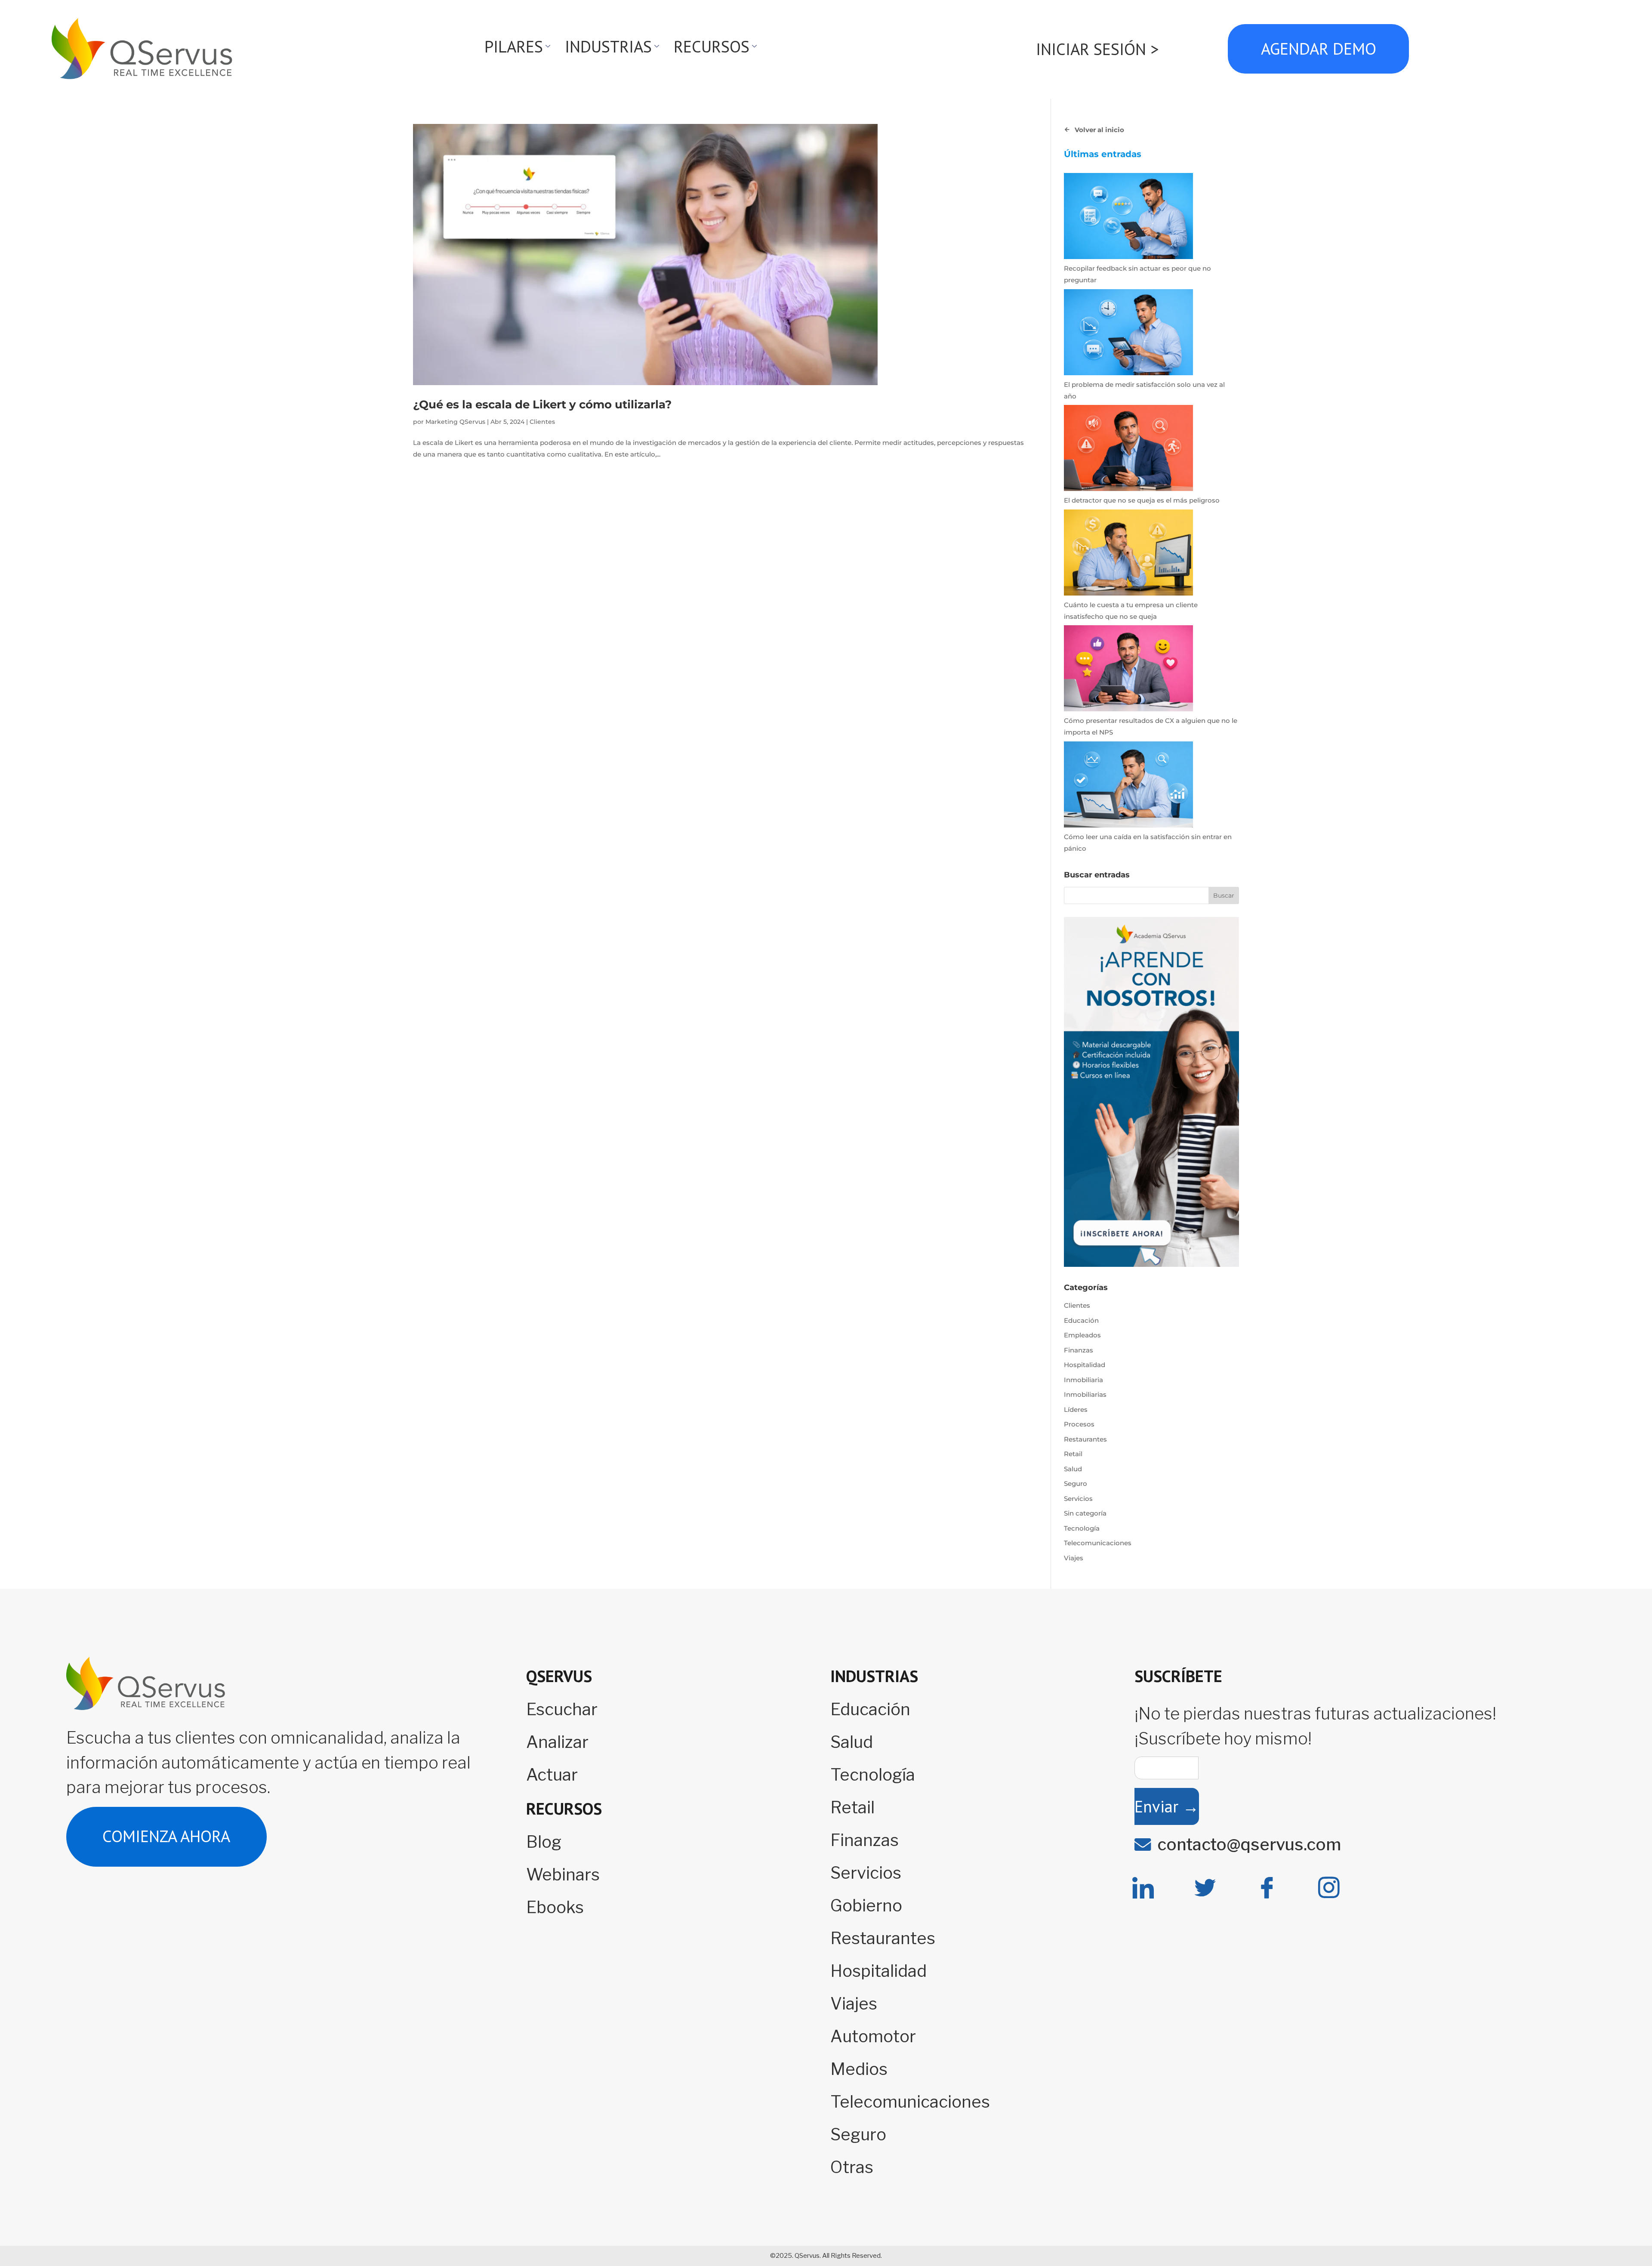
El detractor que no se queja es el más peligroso (1142, 500)
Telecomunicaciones (1098, 1543)
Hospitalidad (1085, 1365)
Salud (1073, 1469)
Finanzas (1079, 1350)
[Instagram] (1329, 1888)
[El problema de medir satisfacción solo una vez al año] (1128, 334)
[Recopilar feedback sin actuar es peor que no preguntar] (1128, 218)
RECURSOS (712, 46)
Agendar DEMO (1318, 49)
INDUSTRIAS (608, 46)
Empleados (1082, 1335)
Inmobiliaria (1083, 1380)
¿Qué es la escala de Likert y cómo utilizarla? (542, 404)
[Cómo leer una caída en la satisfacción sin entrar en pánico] (1128, 786)
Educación (1081, 1320)
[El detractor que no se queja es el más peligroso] (1128, 450)
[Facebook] (1267, 1888)
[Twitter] (1205, 1888)
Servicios (1078, 1499)
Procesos (1079, 1424)
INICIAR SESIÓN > (1097, 49)
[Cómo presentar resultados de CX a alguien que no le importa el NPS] (1128, 670)
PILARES (514, 46)
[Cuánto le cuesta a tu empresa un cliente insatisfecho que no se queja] (1128, 554)
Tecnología (1082, 1528)
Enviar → (1167, 1806)
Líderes (1076, 1409)
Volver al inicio (1099, 130)
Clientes (542, 422)
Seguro (1076, 1483)
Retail (1073, 1454)
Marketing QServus (455, 422)
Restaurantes (1085, 1439)
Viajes (1074, 1558)
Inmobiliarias (1085, 1394)
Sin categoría (1085, 1513)
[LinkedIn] (1143, 1888)
